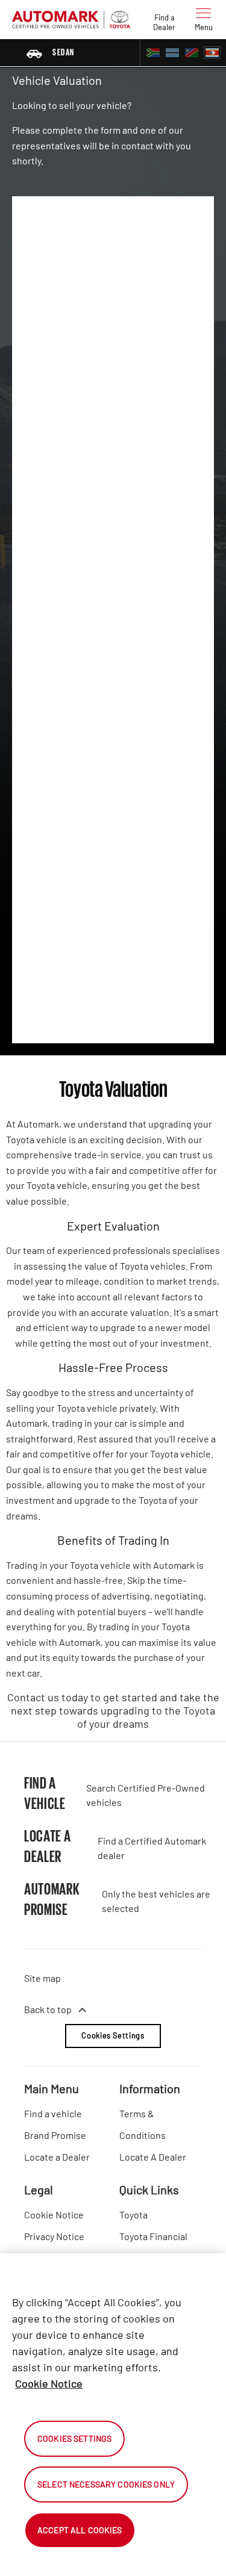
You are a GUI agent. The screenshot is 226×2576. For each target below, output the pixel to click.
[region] (113, 2415)
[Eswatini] (212, 53)
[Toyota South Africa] (71, 19)
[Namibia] (192, 53)
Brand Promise (55, 2135)
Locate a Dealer (57, 2157)
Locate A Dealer (153, 2157)
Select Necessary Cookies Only (106, 2484)
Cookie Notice (54, 2214)
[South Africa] (153, 53)
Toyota (133, 2214)
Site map (42, 1978)
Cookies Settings (113, 2035)
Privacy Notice (54, 2236)
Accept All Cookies (80, 2530)
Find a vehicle (53, 2113)
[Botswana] (172, 53)
